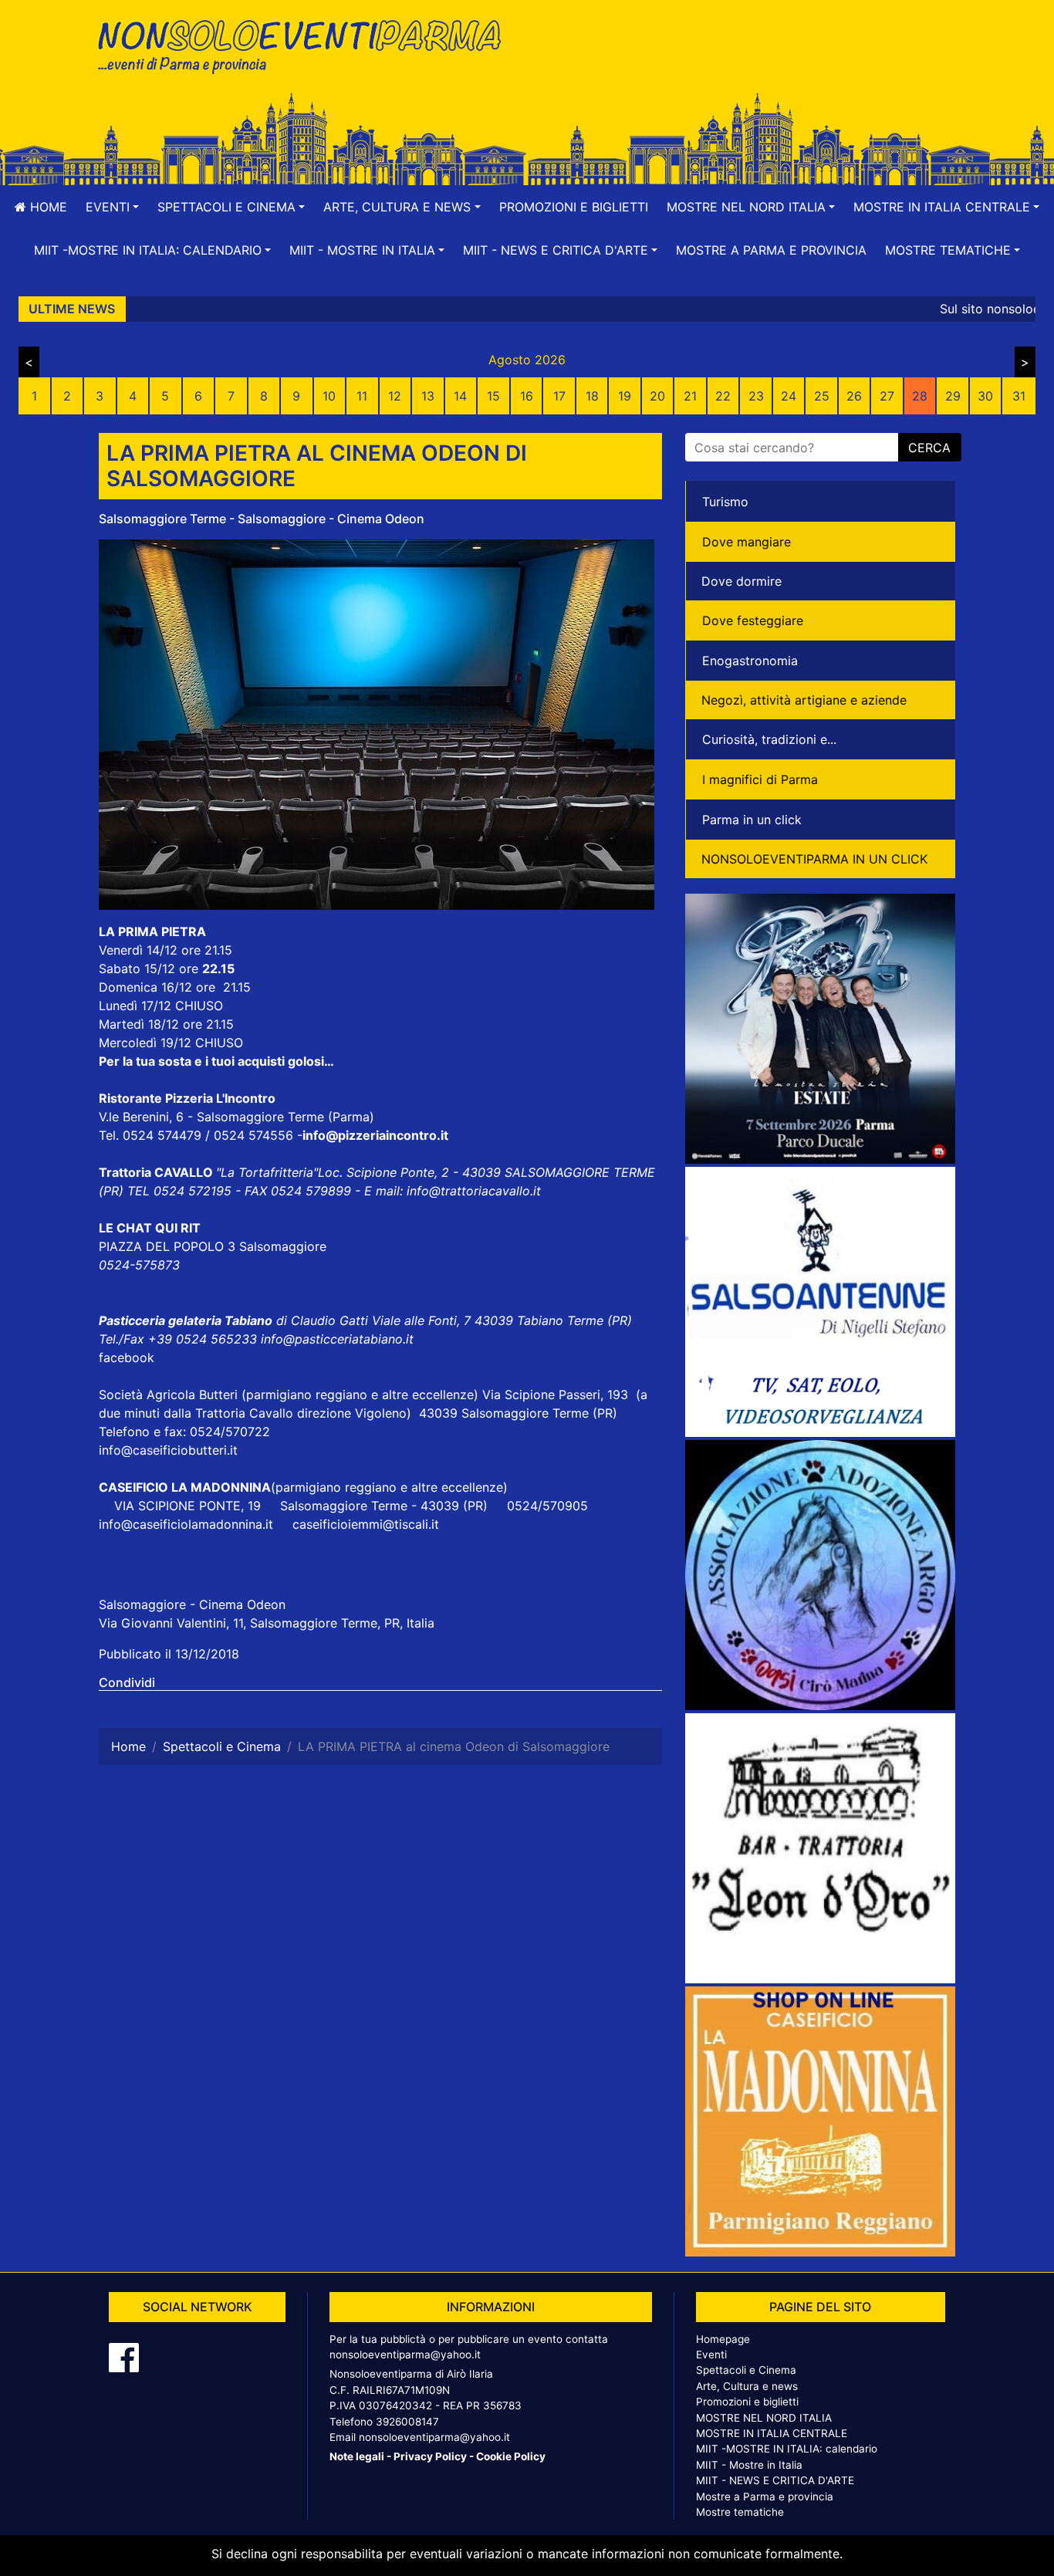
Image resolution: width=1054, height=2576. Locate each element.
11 (362, 396)
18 (592, 396)
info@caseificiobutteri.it (168, 1450)
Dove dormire (742, 581)
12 (395, 396)
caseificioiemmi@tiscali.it (366, 1524)
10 (329, 396)
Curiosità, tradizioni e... (769, 739)
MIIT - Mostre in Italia (749, 2465)
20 (657, 396)
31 (1019, 396)
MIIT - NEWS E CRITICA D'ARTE (775, 2480)
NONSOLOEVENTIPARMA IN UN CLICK (814, 859)
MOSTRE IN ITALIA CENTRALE (772, 2433)
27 (887, 396)
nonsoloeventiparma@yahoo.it (405, 2355)
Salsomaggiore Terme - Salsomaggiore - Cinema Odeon (262, 519)
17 (559, 396)
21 (690, 396)
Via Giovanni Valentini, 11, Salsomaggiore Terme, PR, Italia (267, 1623)
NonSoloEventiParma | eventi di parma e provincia (307, 44)
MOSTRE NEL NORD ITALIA (764, 2418)
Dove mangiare (747, 542)
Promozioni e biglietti (574, 207)
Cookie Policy (511, 2456)
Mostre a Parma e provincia (771, 250)
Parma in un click (752, 820)
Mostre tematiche (740, 2512)
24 (789, 396)
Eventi (711, 2355)
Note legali (357, 2456)
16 (527, 396)
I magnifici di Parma (760, 779)
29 (953, 396)
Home (47, 207)
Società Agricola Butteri (168, 1394)
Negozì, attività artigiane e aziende (804, 700)
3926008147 (407, 2422)
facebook (127, 1357)
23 (756, 396)
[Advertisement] (747, 63)
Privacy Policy (430, 2456)
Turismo (725, 502)
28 (920, 396)
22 (723, 396)
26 (854, 396)
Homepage (723, 2339)
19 (625, 396)
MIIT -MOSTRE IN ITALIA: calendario (787, 2449)
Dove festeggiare (753, 620)
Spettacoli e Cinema (746, 2370)
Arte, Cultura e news (747, 2386)
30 (985, 396)
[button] (112, 207)
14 (460, 396)
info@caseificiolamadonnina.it (186, 1524)
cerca (929, 448)
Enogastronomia (750, 661)
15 (493, 396)
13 (428, 396)
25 (822, 396)
